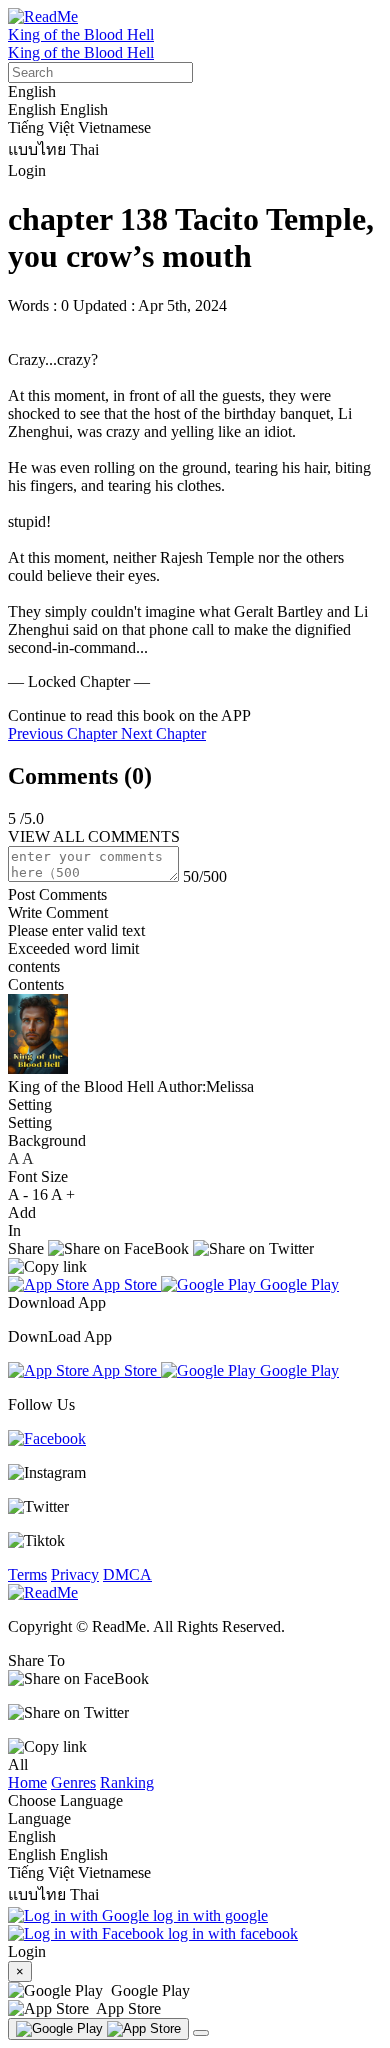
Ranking (127, 1782)
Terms (27, 1574)
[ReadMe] (43, 16)
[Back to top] (201, 2033)
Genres (73, 1782)
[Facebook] (47, 1438)
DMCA (127, 1574)
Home (27, 1782)
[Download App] (98, 2029)
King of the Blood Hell (81, 34)
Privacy (75, 1574)
